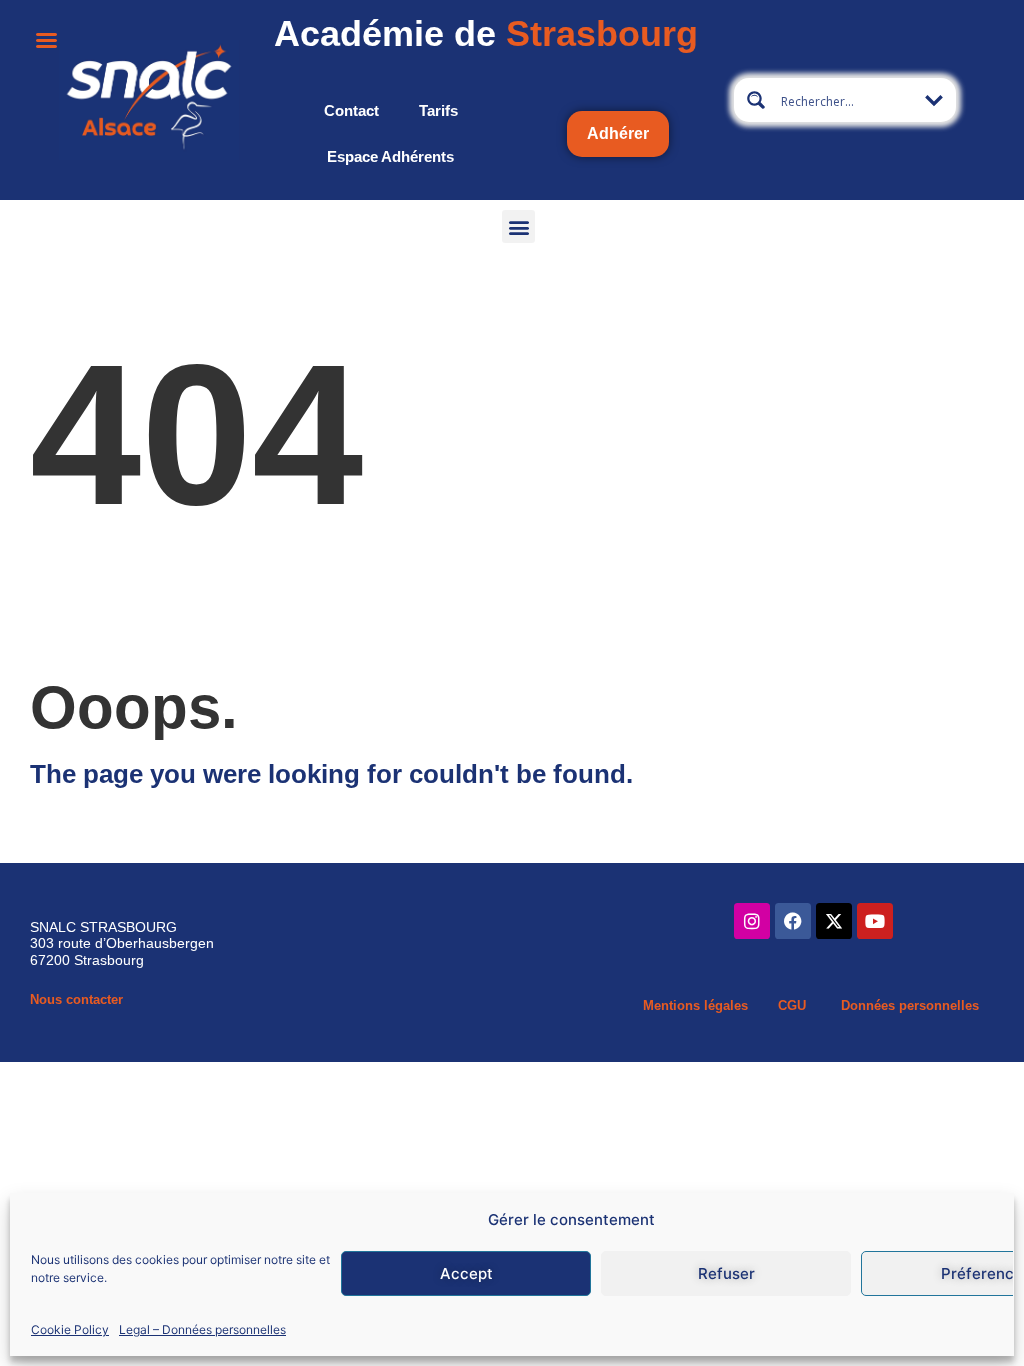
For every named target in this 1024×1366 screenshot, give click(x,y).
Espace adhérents (390, 156)
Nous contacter (76, 999)
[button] (518, 226)
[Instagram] (752, 921)
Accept (466, 1273)
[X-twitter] (834, 921)
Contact (351, 110)
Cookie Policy (70, 1329)
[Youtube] (875, 921)
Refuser (726, 1273)
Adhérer (618, 133)
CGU (792, 1005)
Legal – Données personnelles (202, 1329)
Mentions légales (695, 1005)
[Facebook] (793, 921)
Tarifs (438, 110)
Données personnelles (910, 1005)
